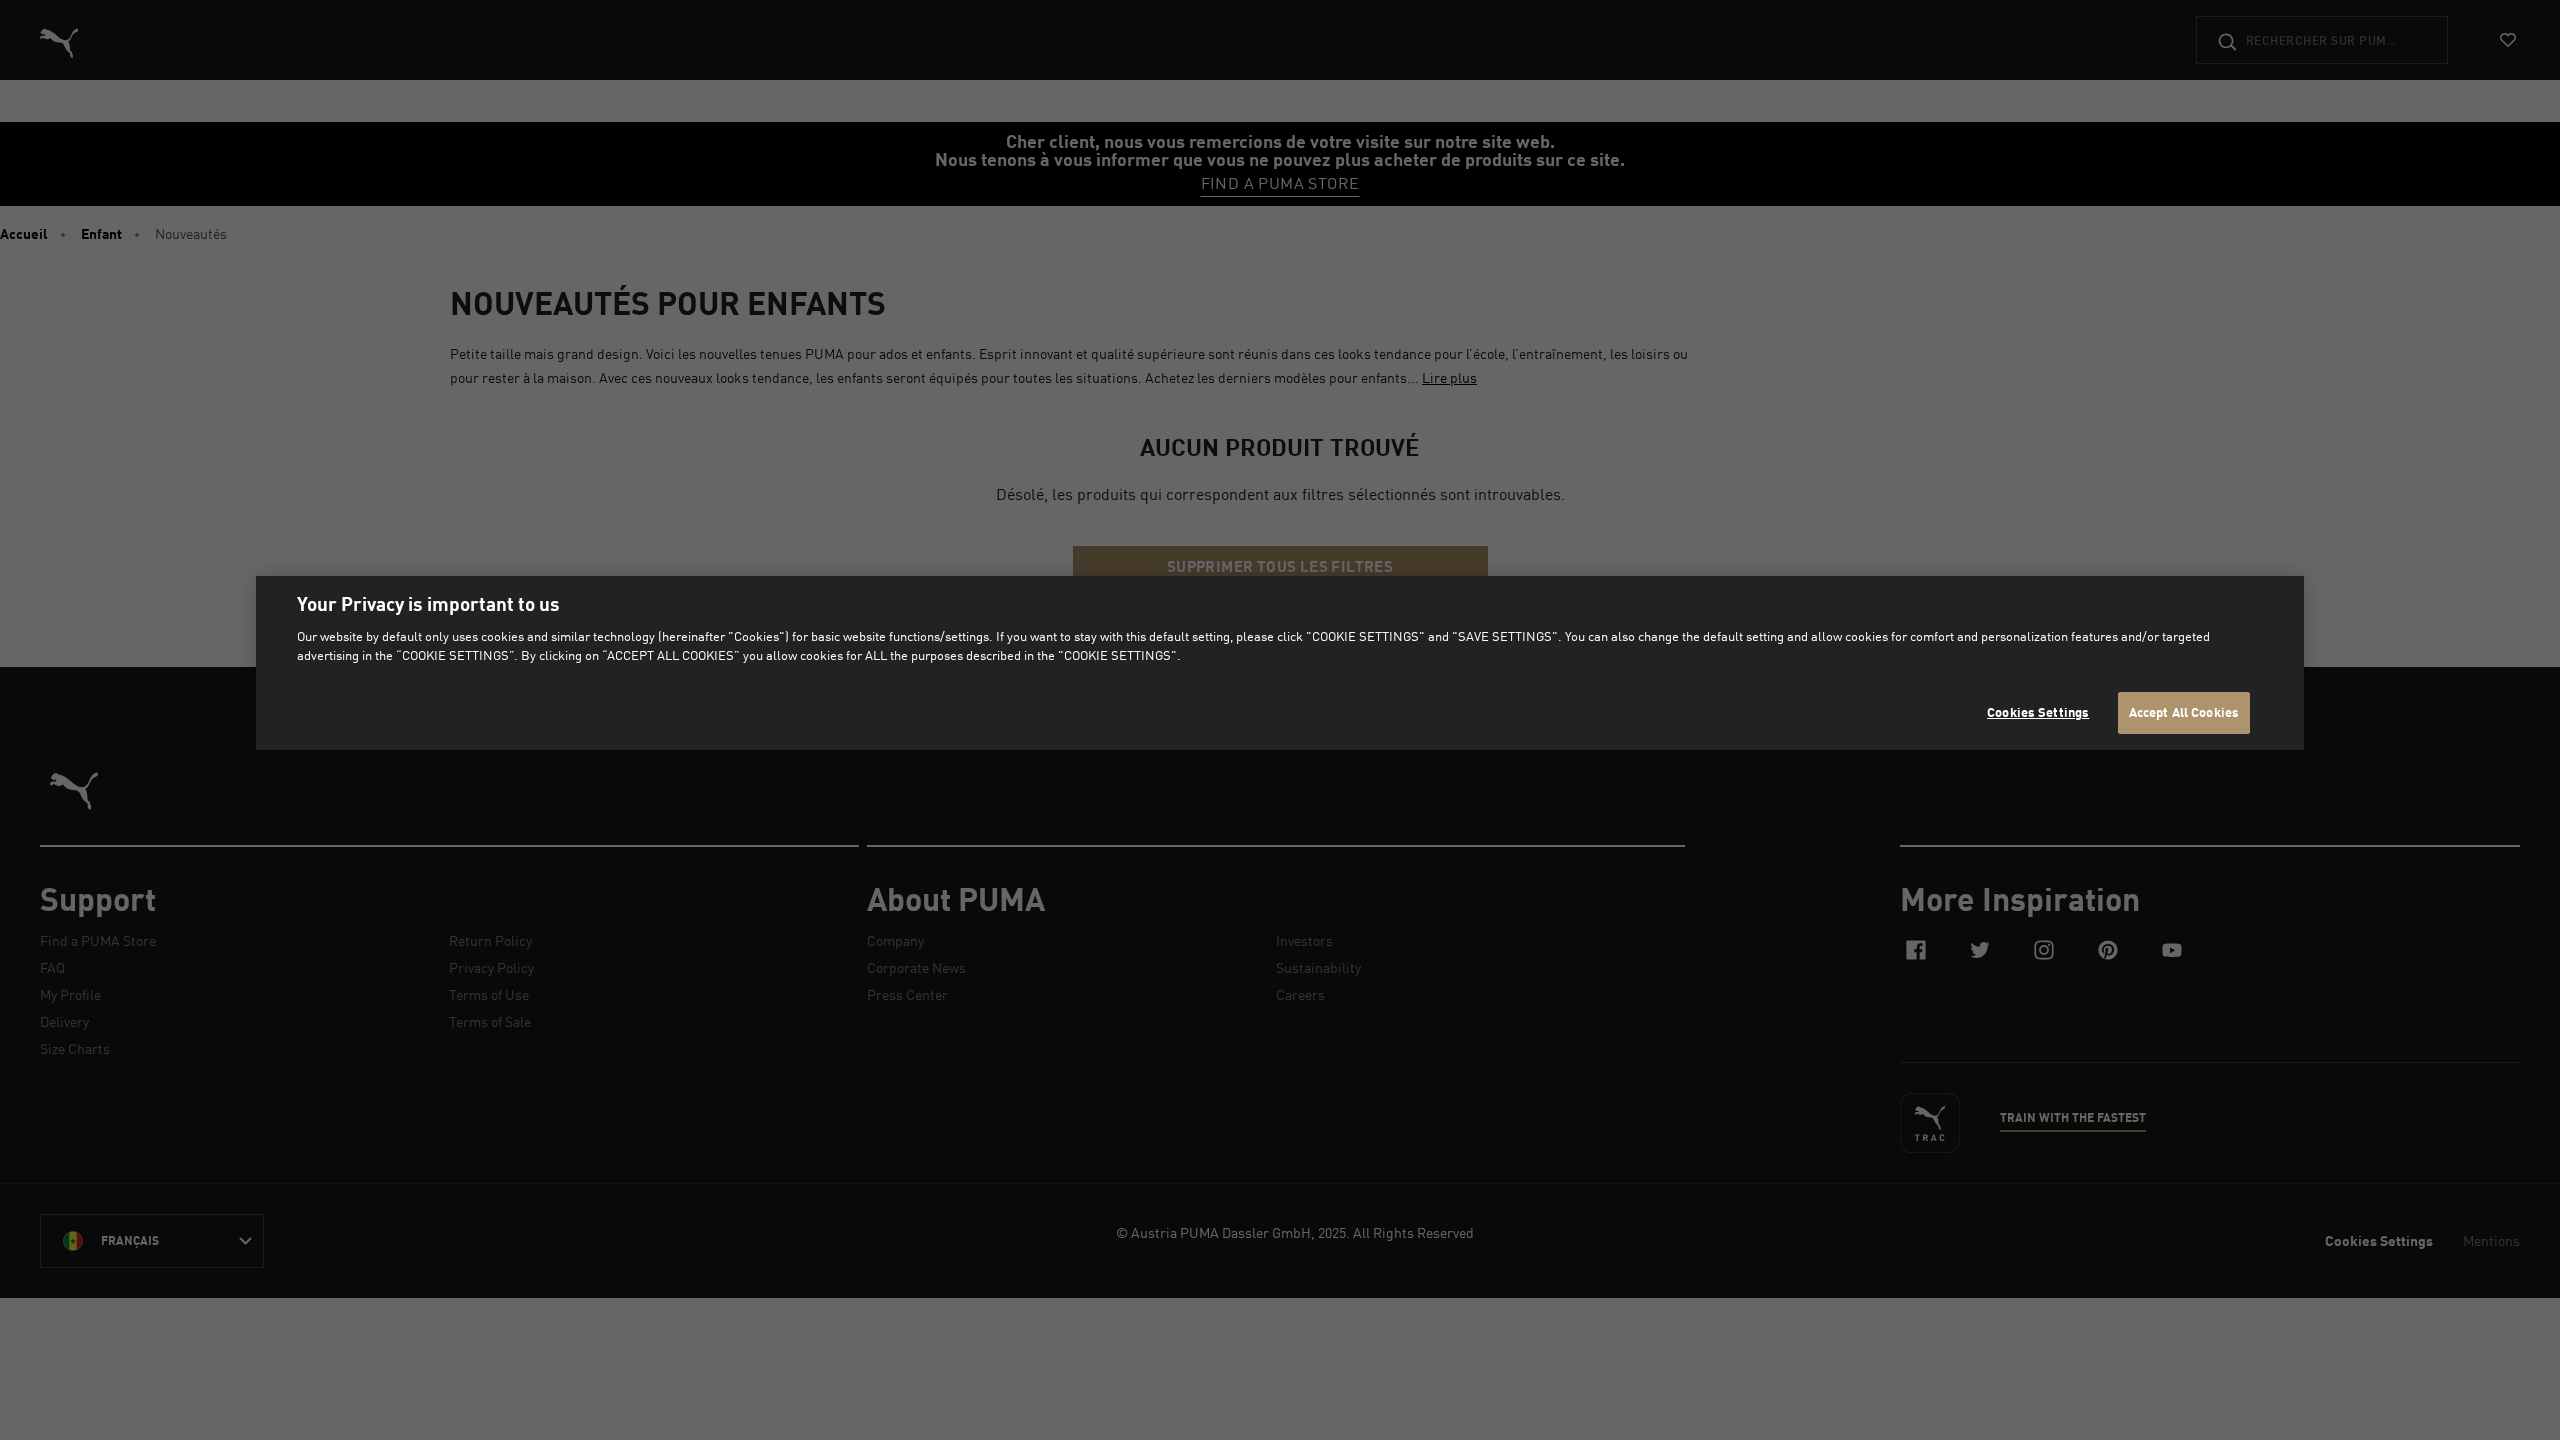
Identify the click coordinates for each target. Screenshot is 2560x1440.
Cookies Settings (2038, 712)
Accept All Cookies (2184, 712)
